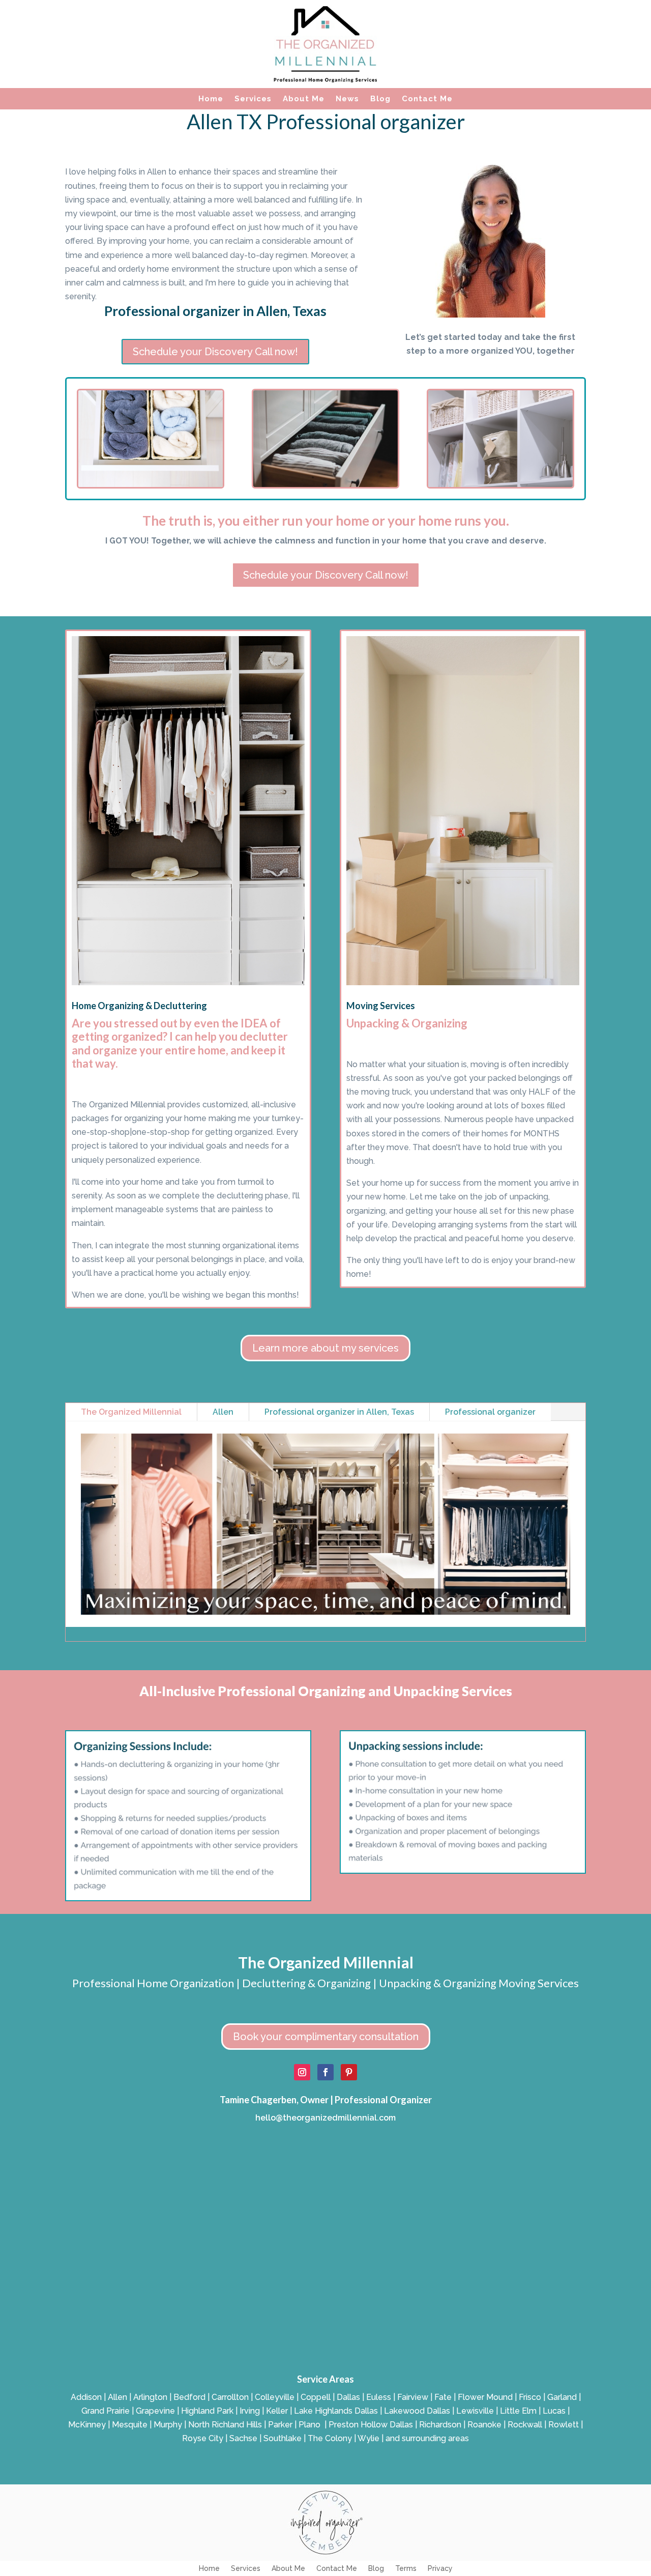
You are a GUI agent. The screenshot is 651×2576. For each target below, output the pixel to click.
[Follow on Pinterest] (349, 2072)
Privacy (440, 2569)
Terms (406, 2569)
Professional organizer (490, 1412)
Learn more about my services (325, 1348)
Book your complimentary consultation (326, 2037)
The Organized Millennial (131, 1412)
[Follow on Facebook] (325, 2072)
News (347, 99)
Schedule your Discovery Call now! (215, 352)
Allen (223, 1412)
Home (211, 99)
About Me (304, 99)
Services (253, 99)
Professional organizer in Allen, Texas (339, 1412)
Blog (380, 99)
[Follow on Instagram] (302, 2072)
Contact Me (427, 99)
